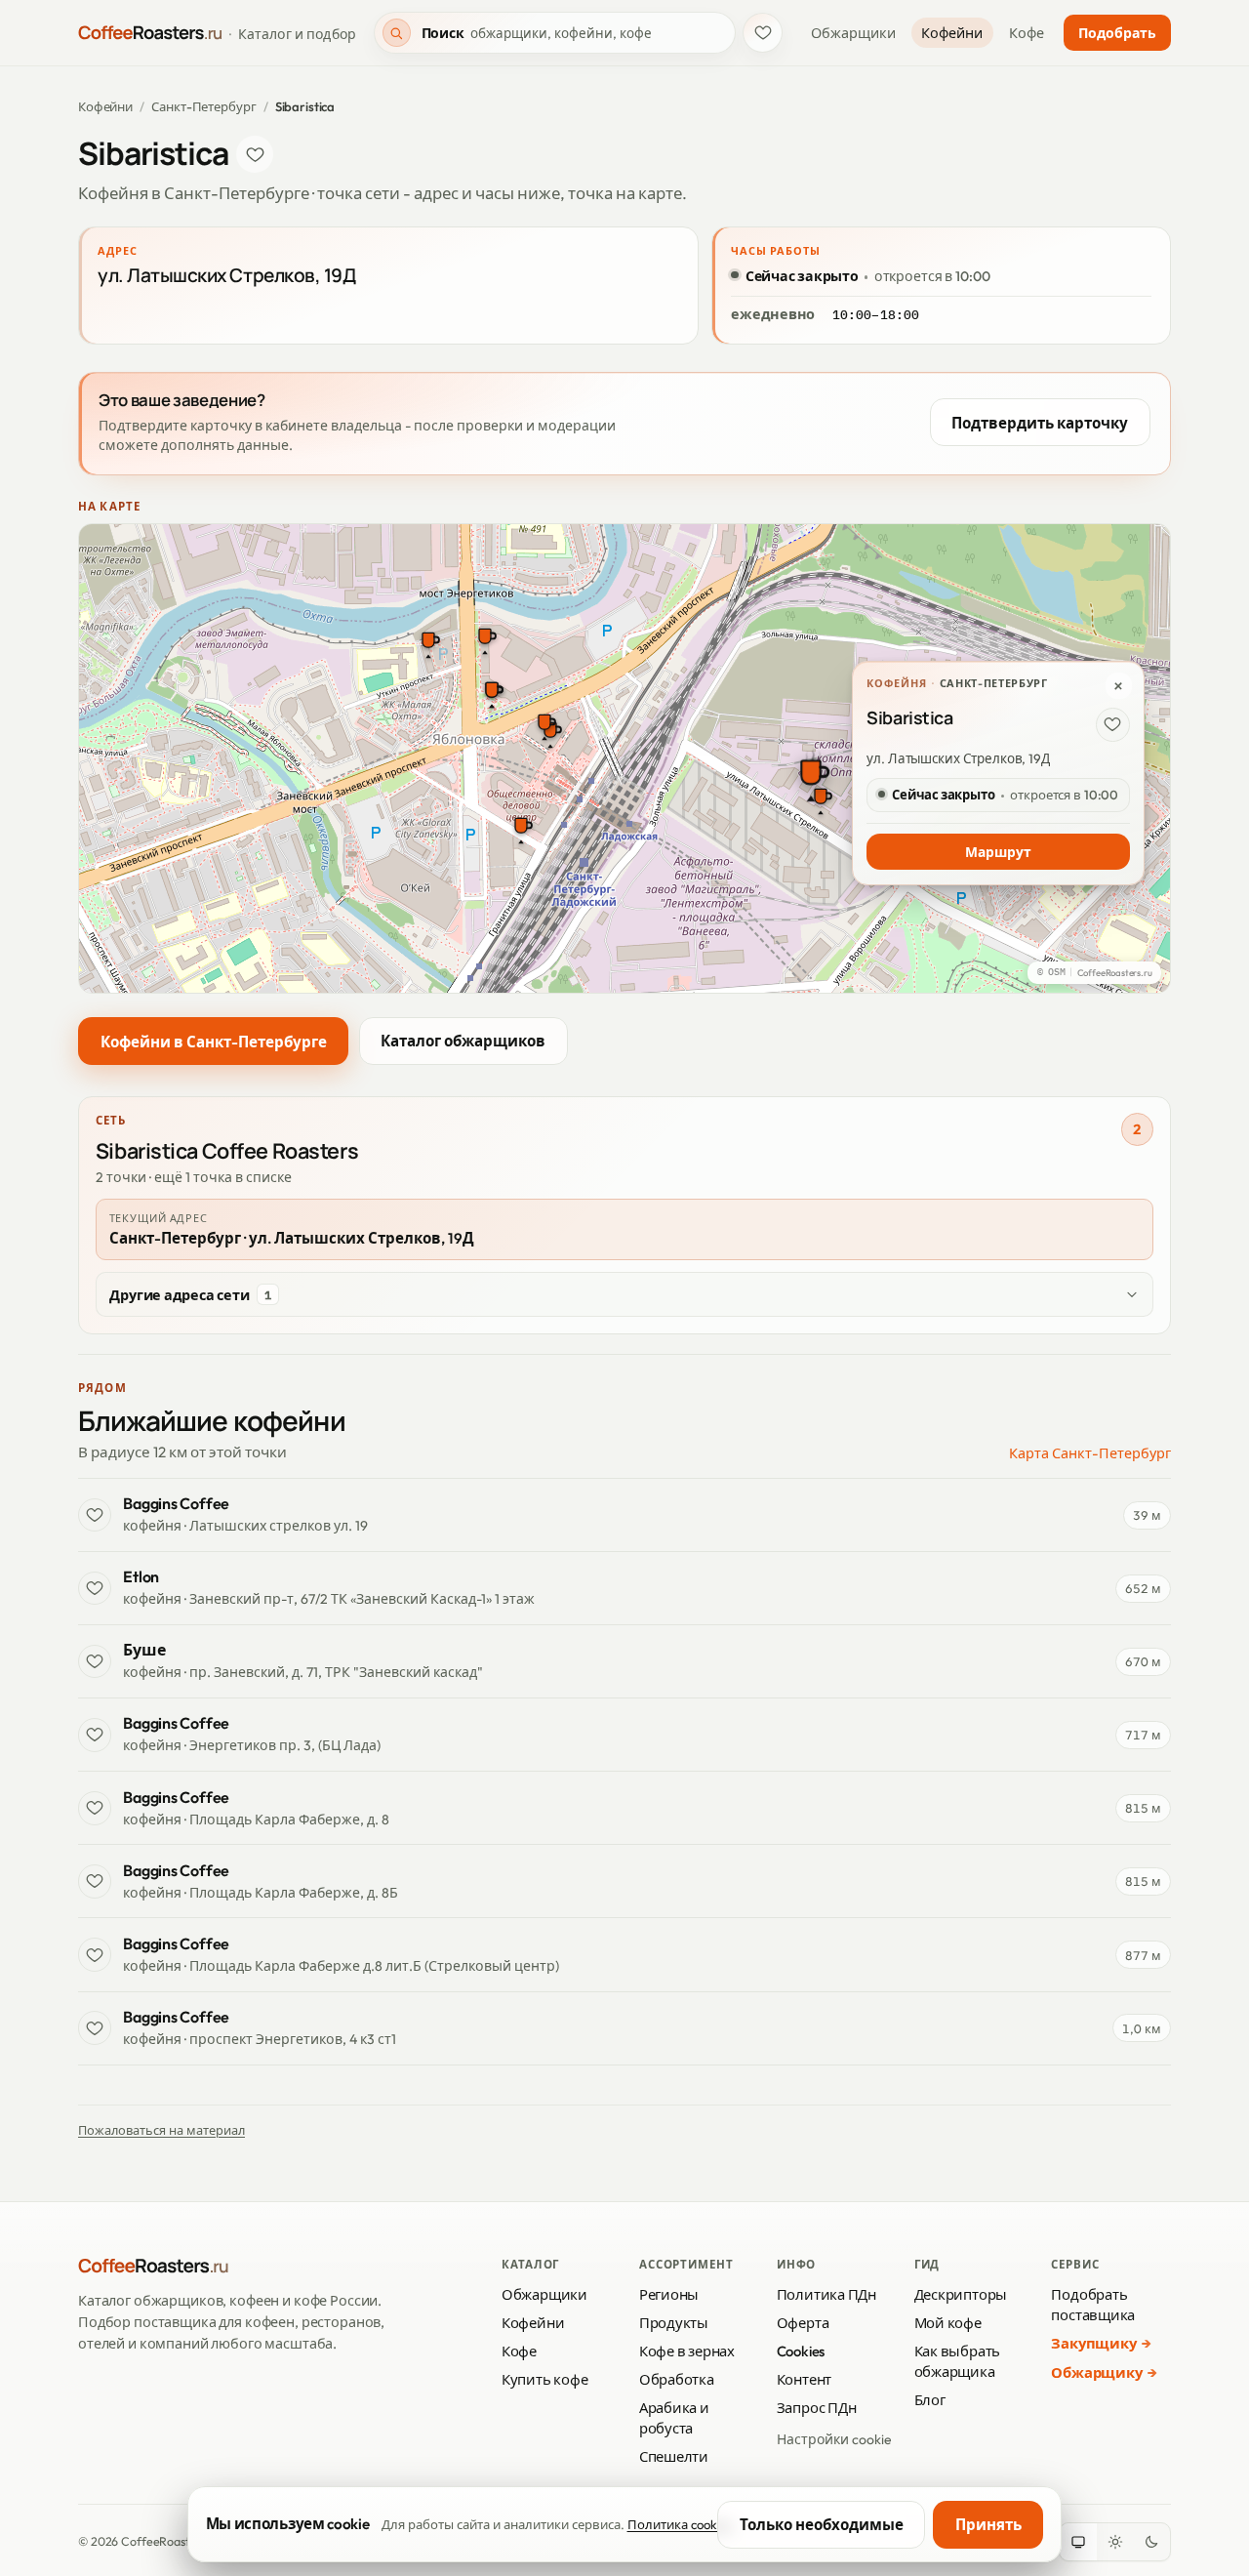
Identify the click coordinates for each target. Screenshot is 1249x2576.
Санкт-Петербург (203, 106)
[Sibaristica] (811, 777)
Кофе (1027, 33)
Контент (804, 2379)
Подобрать (1117, 33)
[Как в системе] (1078, 2542)
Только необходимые (822, 2525)
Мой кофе (948, 2323)
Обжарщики (853, 33)
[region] (624, 758)
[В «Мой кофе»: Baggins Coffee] (95, 1515)
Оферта (803, 2323)
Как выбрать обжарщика (958, 2361)
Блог (930, 2400)
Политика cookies (680, 2524)
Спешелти (674, 2456)
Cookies (801, 2351)
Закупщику (1093, 2343)
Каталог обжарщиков (463, 1042)
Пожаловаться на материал (161, 2130)
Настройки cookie (834, 2439)
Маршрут (998, 852)
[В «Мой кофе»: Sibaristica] (255, 154)
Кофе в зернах (687, 2351)
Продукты (674, 2323)
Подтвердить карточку (1040, 423)
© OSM (1051, 973)
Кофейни (952, 33)
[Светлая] (1115, 2542)
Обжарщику (1096, 2372)
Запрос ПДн (817, 2408)
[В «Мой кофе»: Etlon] (95, 1588)
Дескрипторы (961, 2294)
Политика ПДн (826, 2294)
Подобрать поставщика (1093, 2305)
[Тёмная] (1151, 2542)
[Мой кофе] (763, 33)
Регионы (669, 2294)
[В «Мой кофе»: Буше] (95, 1661)
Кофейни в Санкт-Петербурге (214, 1042)
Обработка (677, 2379)
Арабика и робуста (674, 2418)
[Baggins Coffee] (521, 828)
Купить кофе (545, 2379)
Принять (988, 2525)
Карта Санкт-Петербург (1090, 1453)
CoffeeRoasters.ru (1115, 973)
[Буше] (544, 725)
